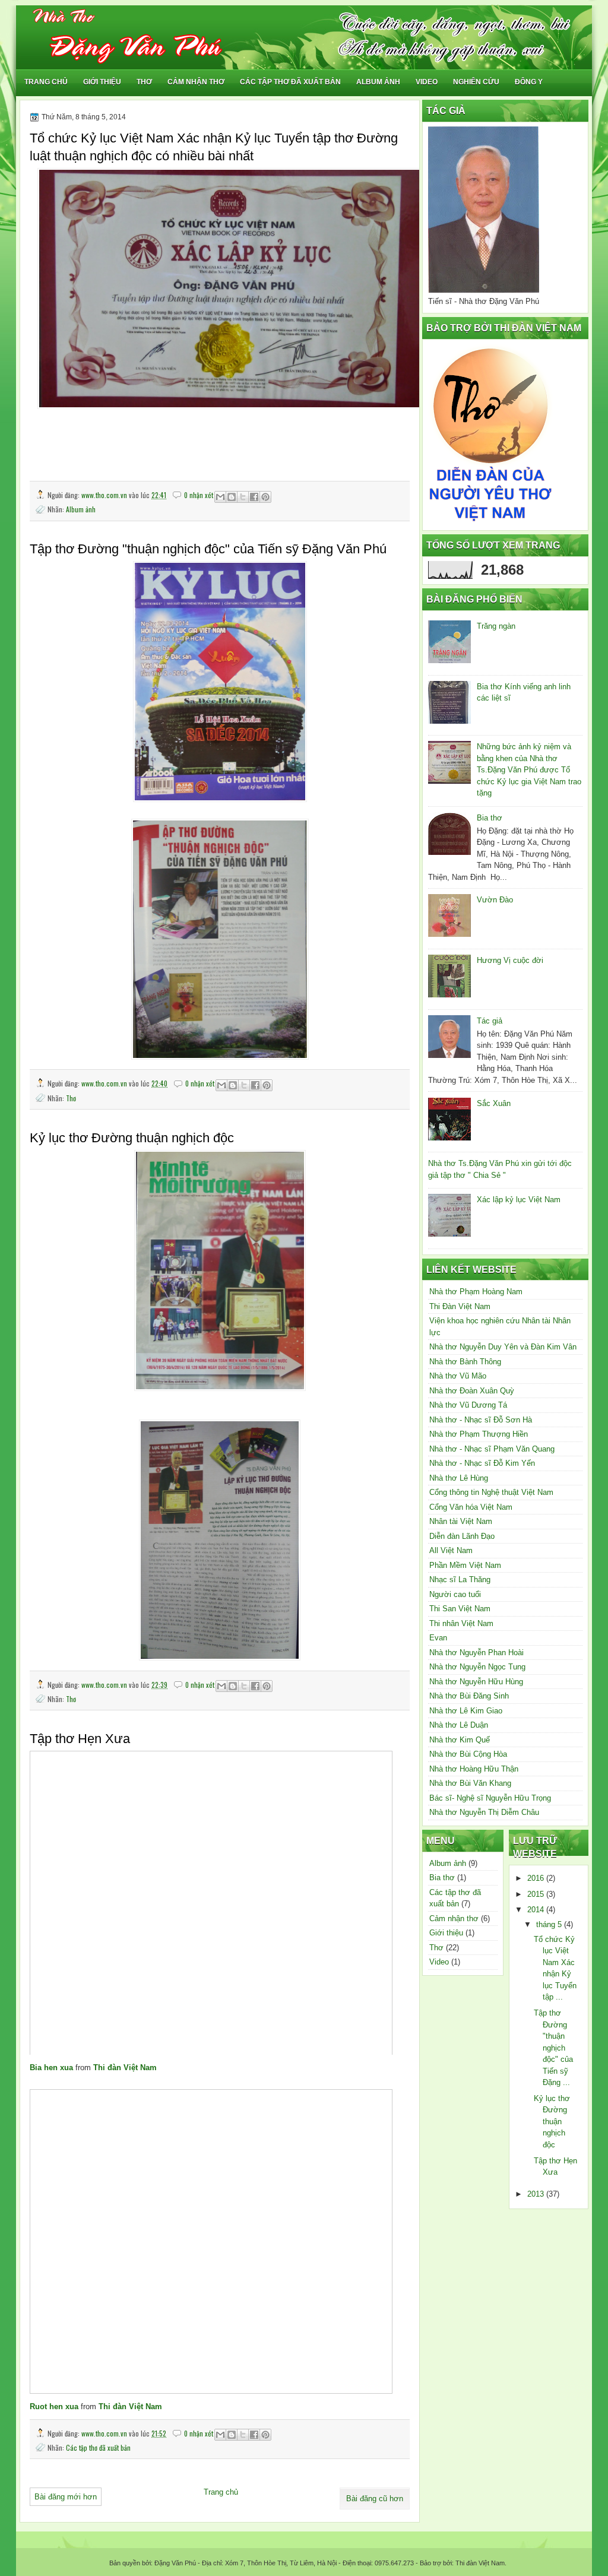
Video (427, 82)
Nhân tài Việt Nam (461, 1521)
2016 (537, 1878)
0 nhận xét (199, 495)
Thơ (144, 82)
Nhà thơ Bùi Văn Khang (470, 1783)
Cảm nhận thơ (196, 82)
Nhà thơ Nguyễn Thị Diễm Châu (484, 1812)
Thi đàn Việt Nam (125, 2068)
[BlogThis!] (232, 497)
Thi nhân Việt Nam (461, 1623)
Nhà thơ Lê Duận (459, 1725)
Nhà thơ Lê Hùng (459, 1478)
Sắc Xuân (494, 1103)
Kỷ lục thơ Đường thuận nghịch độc (132, 1138)
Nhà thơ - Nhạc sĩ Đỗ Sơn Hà (481, 1420)
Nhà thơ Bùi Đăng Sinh (469, 1696)
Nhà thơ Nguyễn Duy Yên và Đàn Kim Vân (503, 1347)
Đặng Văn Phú (175, 2563)
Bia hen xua (51, 2068)
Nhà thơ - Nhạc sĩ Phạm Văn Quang (492, 1449)
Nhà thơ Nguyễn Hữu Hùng (476, 1682)
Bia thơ (490, 818)
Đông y (529, 82)
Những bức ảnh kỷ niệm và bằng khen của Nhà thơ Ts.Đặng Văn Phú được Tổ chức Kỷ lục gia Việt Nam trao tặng (529, 770)
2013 (537, 2194)
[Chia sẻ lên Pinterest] (265, 497)
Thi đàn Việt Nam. (480, 2563)
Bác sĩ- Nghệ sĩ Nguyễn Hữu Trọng (490, 1798)
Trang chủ (46, 82)
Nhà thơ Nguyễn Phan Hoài (476, 1653)
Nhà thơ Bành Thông (465, 1362)
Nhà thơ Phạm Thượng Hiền (479, 1434)
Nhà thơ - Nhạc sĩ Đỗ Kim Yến (482, 1463)
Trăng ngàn (496, 626)
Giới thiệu (102, 82)
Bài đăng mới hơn (66, 2497)
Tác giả (490, 1021)
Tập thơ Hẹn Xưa (80, 1739)
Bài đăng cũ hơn (375, 2499)
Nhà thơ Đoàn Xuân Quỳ (472, 1391)
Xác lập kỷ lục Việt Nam (519, 1200)
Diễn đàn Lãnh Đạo (462, 1536)
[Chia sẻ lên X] (243, 497)
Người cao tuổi (455, 1594)
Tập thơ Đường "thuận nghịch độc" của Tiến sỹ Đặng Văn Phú (208, 549)
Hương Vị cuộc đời (510, 960)
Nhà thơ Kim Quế (460, 1740)
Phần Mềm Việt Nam (465, 1565)
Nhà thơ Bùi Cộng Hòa (468, 1754)
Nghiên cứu (476, 82)
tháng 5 (550, 1924)
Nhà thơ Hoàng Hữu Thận (474, 1769)
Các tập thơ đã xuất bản (290, 82)
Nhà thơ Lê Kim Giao (466, 1711)
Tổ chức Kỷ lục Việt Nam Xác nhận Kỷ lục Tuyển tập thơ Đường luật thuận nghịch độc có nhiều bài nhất (214, 147)
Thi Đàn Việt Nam (460, 1306)
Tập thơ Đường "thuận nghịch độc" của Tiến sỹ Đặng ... (553, 2048)
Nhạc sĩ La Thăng (460, 1579)
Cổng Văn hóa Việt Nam (471, 1507)
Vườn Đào (495, 900)
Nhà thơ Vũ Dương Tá (468, 1405)
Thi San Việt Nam (460, 1609)
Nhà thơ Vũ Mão (458, 1376)
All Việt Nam (451, 1550)
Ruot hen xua (54, 2407)
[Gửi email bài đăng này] (220, 497)
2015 (537, 1894)
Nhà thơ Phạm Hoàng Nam (476, 1292)
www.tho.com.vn (105, 495)
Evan (438, 1638)
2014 (537, 1910)
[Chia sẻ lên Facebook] (254, 497)
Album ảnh (378, 82)
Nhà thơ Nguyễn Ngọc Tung (477, 1667)
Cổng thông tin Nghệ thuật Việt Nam (491, 1492)
